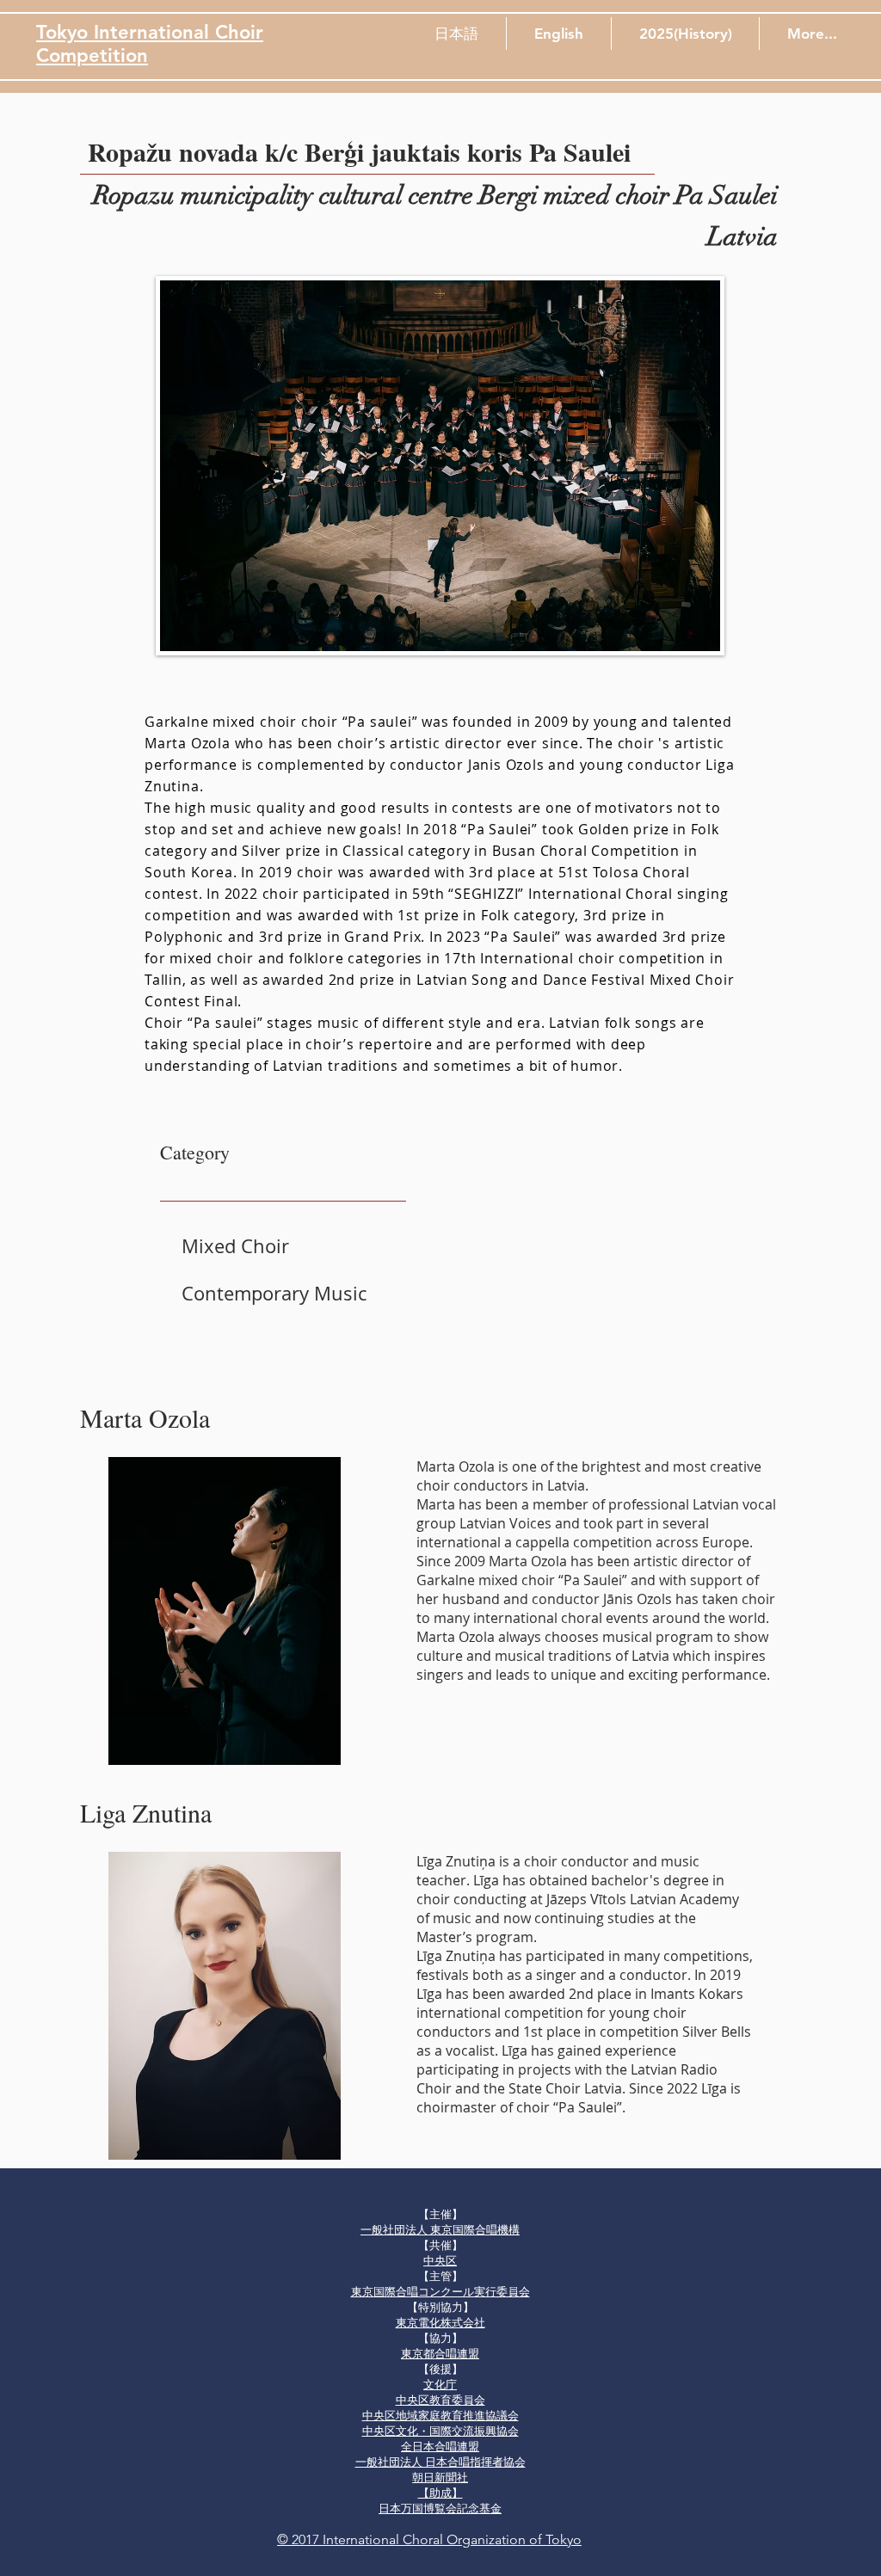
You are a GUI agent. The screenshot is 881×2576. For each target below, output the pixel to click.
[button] (456, 34)
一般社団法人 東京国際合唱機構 (440, 2230)
